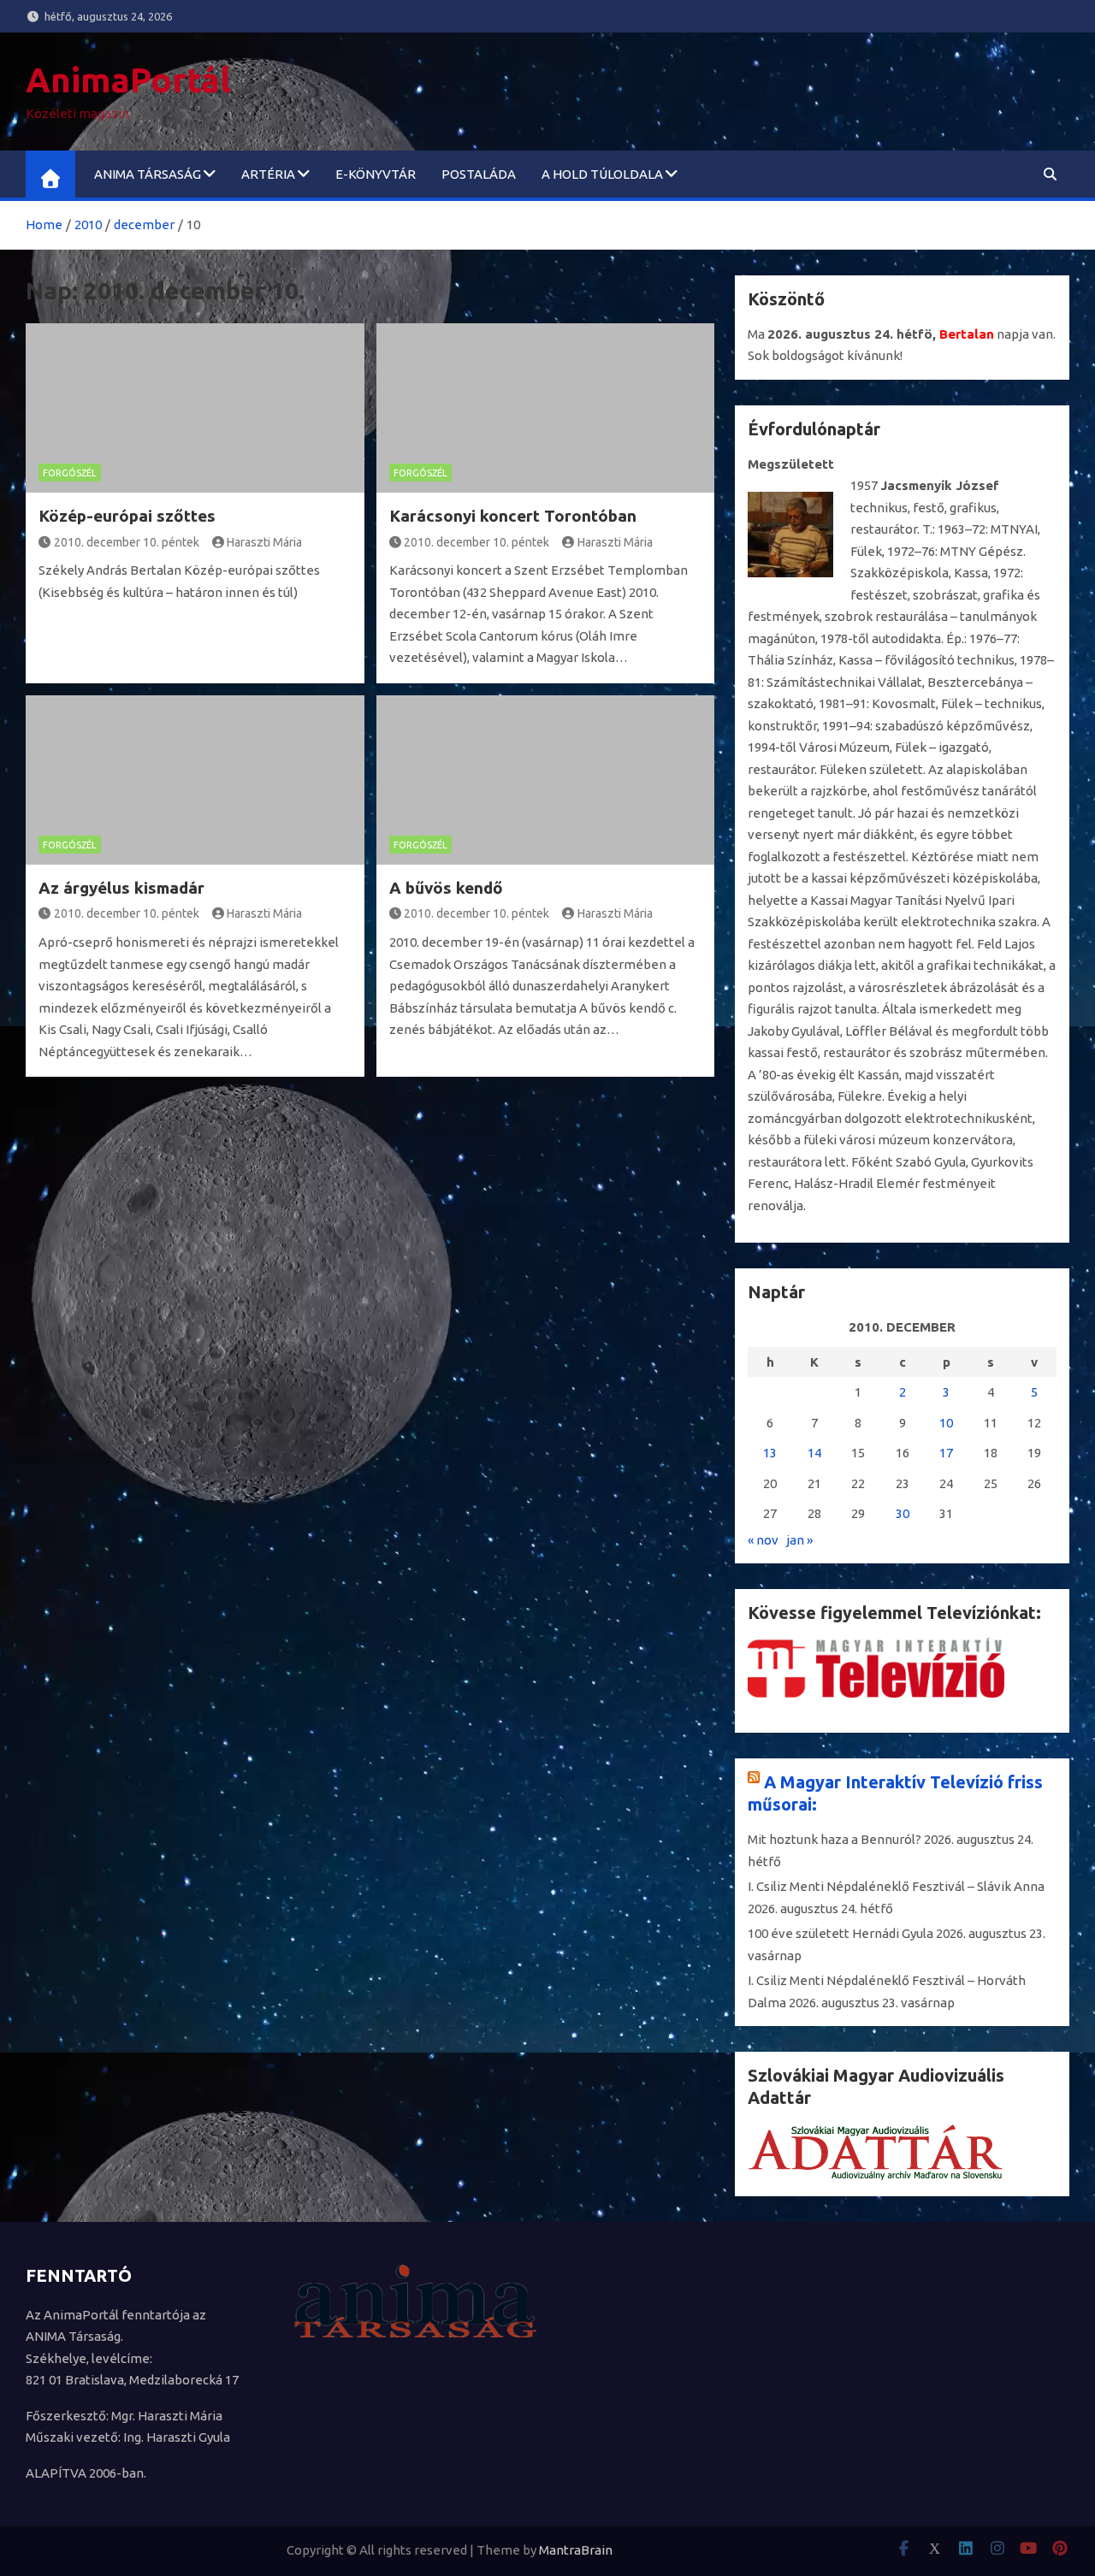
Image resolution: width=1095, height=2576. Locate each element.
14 (814, 1453)
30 (903, 1513)
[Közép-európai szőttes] (195, 408)
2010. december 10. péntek (127, 542)
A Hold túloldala (602, 174)
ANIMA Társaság (148, 174)
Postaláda (479, 174)
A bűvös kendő (446, 888)
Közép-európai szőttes (127, 516)
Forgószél (70, 473)
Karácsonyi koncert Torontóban (513, 516)
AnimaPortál (128, 80)
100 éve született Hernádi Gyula (840, 1933)
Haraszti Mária (264, 542)
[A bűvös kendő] (546, 780)
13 (770, 1453)
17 (946, 1453)
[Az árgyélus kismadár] (195, 780)
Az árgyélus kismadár (121, 888)
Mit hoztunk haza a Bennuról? (835, 1839)
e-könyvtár (376, 174)
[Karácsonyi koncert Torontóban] (546, 408)
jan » (799, 1540)
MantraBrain (576, 2550)
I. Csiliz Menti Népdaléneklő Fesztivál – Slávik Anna (896, 1886)
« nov (763, 1540)
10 (946, 1423)
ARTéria (268, 174)
